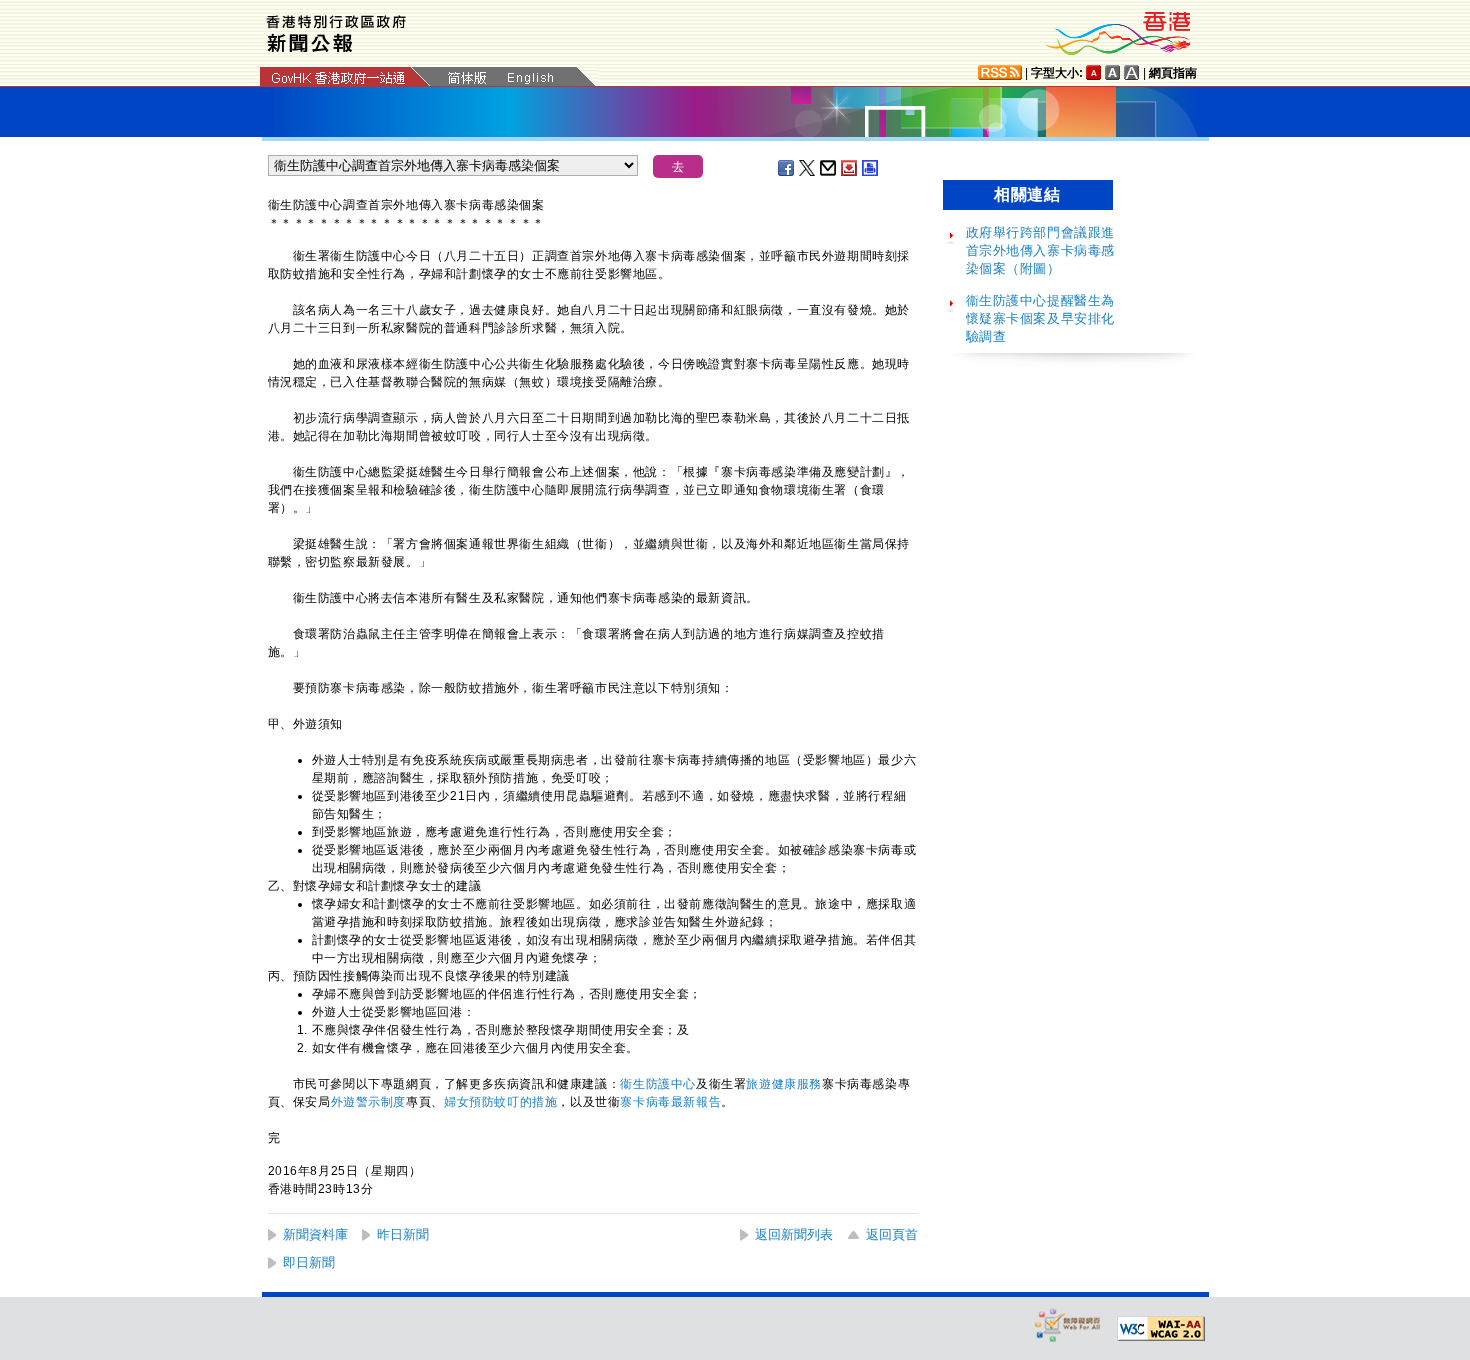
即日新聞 (309, 1262)
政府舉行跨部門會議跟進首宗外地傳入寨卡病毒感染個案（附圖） (1041, 250)
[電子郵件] (829, 168)
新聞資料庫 (315, 1234)
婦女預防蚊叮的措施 (500, 1102)
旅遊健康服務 (784, 1084)
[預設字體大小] (1094, 72)
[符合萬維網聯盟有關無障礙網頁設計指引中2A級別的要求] (1161, 1329)
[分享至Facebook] (787, 168)
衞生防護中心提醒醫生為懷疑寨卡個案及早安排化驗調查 (1041, 318)
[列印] (871, 168)
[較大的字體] (1113, 72)
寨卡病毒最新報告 (670, 1102)
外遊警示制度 (369, 1102)
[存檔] (850, 168)
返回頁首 (892, 1234)
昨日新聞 (403, 1234)
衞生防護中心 (658, 1084)
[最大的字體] (1132, 72)
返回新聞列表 (794, 1234)
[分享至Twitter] (808, 168)
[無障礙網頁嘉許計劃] (1068, 1324)
